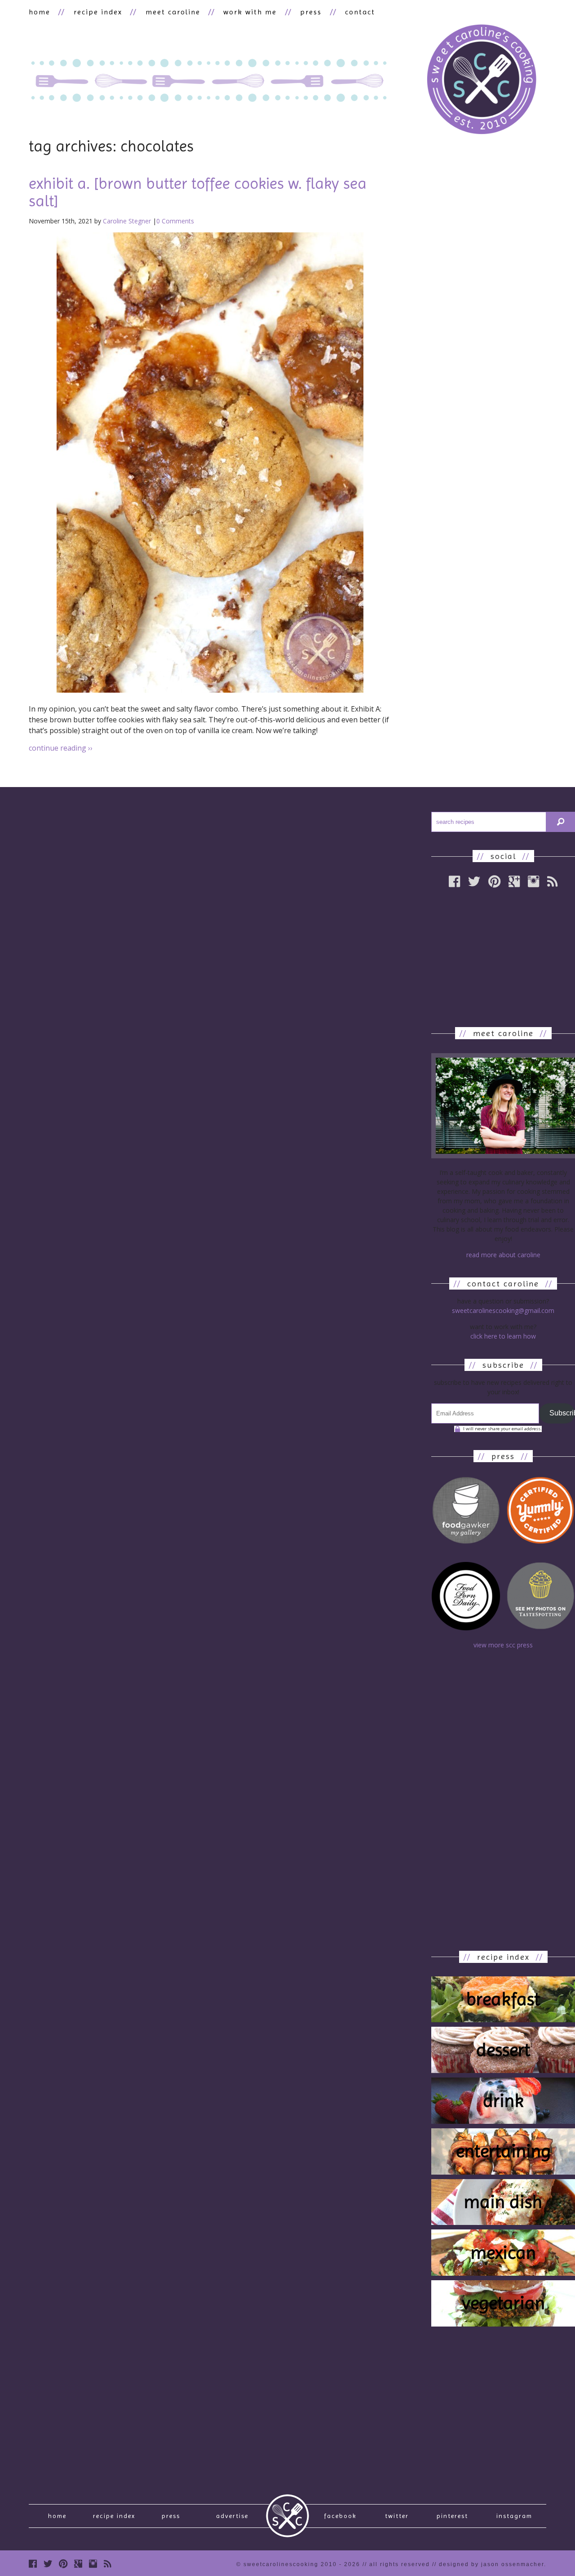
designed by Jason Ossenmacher (491, 2564)
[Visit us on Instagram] (93, 2564)
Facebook (340, 2516)
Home (57, 2516)
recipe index (98, 12)
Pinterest (452, 2516)
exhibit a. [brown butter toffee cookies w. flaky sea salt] (198, 192)
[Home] (482, 81)
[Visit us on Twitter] (48, 2564)
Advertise (232, 2516)
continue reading (61, 748)
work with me (250, 12)
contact (360, 12)
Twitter (397, 2516)
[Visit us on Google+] (78, 2564)
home (40, 12)
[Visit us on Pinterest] (63, 2564)
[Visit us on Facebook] (33, 2564)
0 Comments (175, 221)
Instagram (514, 2516)
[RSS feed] (108, 2564)
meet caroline (173, 12)
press (311, 12)
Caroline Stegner (127, 221)
